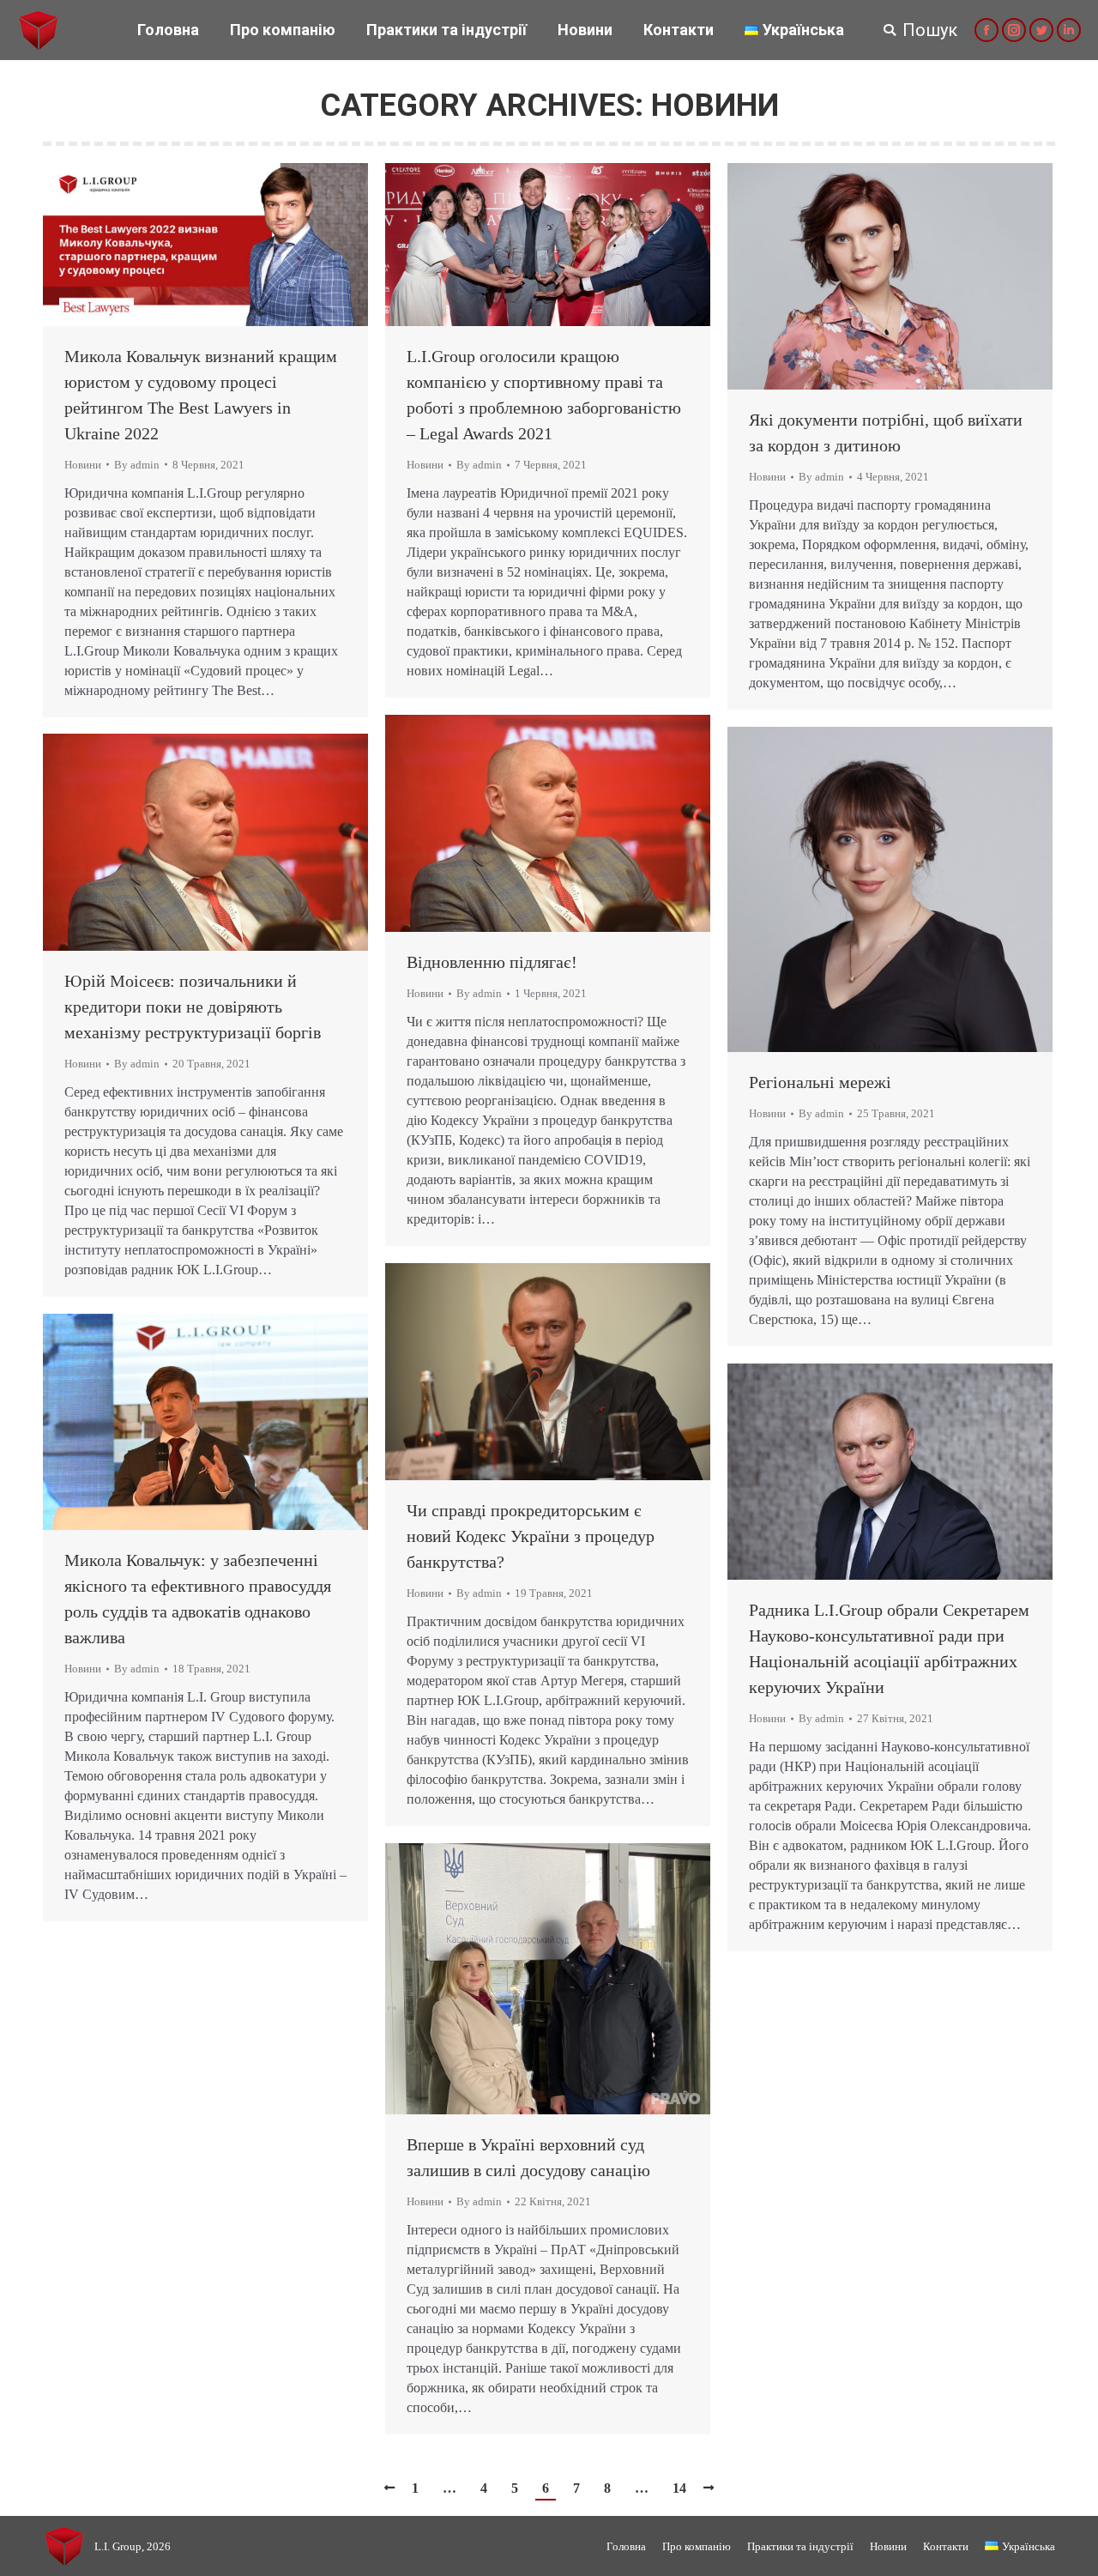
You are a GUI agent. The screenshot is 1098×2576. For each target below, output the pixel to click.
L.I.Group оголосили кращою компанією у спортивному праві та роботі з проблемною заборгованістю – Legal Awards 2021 (544, 395)
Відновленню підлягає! (492, 962)
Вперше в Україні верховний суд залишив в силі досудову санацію (528, 2157)
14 (679, 2488)
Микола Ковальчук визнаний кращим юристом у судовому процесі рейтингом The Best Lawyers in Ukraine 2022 (201, 395)
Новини (83, 465)
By (137, 465)
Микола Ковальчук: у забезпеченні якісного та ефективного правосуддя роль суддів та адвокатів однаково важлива (198, 1599)
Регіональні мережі (820, 1082)
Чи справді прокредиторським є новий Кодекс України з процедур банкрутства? (531, 1536)
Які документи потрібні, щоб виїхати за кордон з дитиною (886, 432)
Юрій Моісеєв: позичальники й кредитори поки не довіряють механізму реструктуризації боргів (193, 1007)
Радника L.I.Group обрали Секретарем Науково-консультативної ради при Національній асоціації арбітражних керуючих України (889, 1648)
